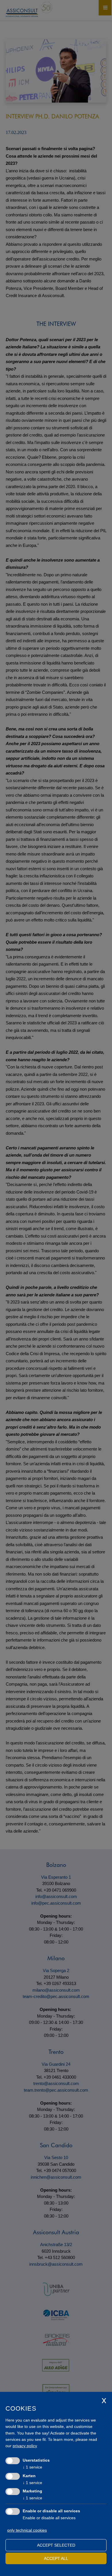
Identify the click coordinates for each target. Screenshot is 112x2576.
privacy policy (25, 2446)
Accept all (56, 2558)
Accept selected (56, 2545)
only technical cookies (27, 2530)
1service (32, 2467)
